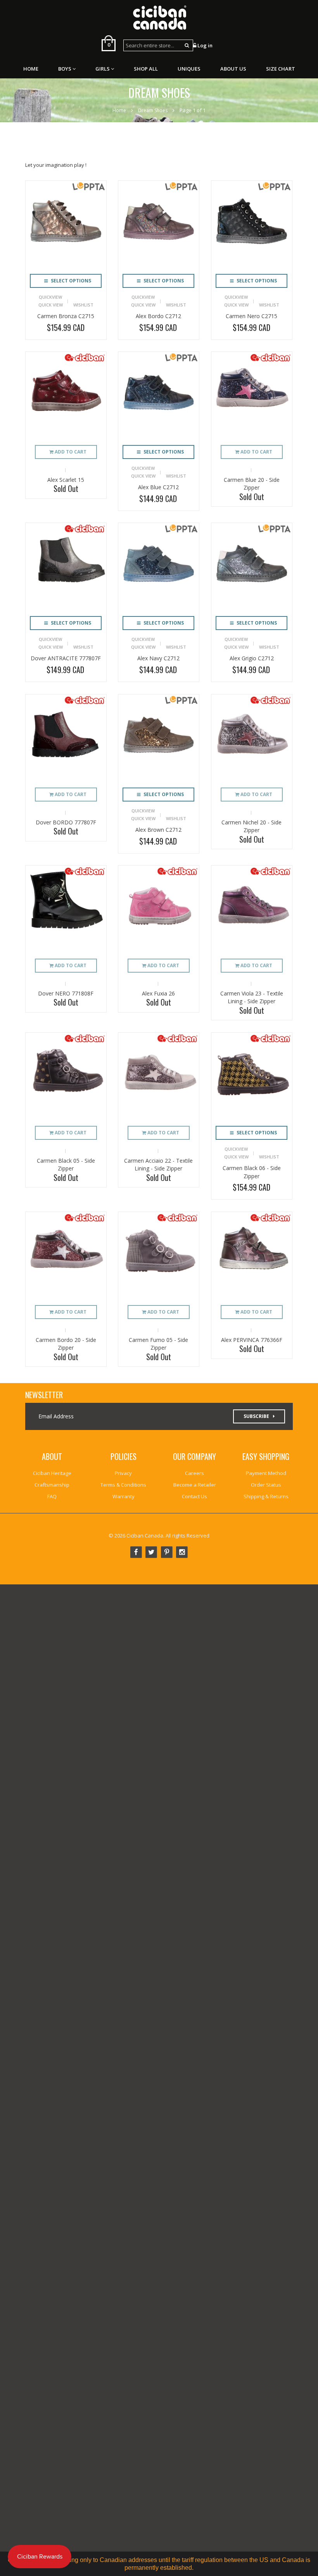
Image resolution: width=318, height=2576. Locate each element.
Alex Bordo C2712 (158, 316)
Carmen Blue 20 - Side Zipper (252, 484)
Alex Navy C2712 (158, 658)
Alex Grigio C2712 (252, 658)
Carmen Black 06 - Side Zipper (252, 1172)
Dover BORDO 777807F (66, 822)
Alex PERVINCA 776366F (252, 1340)
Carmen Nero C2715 (251, 316)
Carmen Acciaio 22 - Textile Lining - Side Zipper (158, 1165)
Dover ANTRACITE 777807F (66, 658)
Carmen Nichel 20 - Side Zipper (251, 826)
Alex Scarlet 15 (66, 480)
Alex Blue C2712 (158, 487)
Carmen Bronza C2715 (66, 316)
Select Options (70, 281)
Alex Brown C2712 (158, 830)
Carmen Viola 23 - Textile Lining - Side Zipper (252, 997)
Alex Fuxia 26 (158, 993)
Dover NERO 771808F (66, 993)
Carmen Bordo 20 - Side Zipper (66, 1344)
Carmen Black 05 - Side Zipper (66, 1165)
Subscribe (256, 1416)
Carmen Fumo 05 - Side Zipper (158, 1344)
